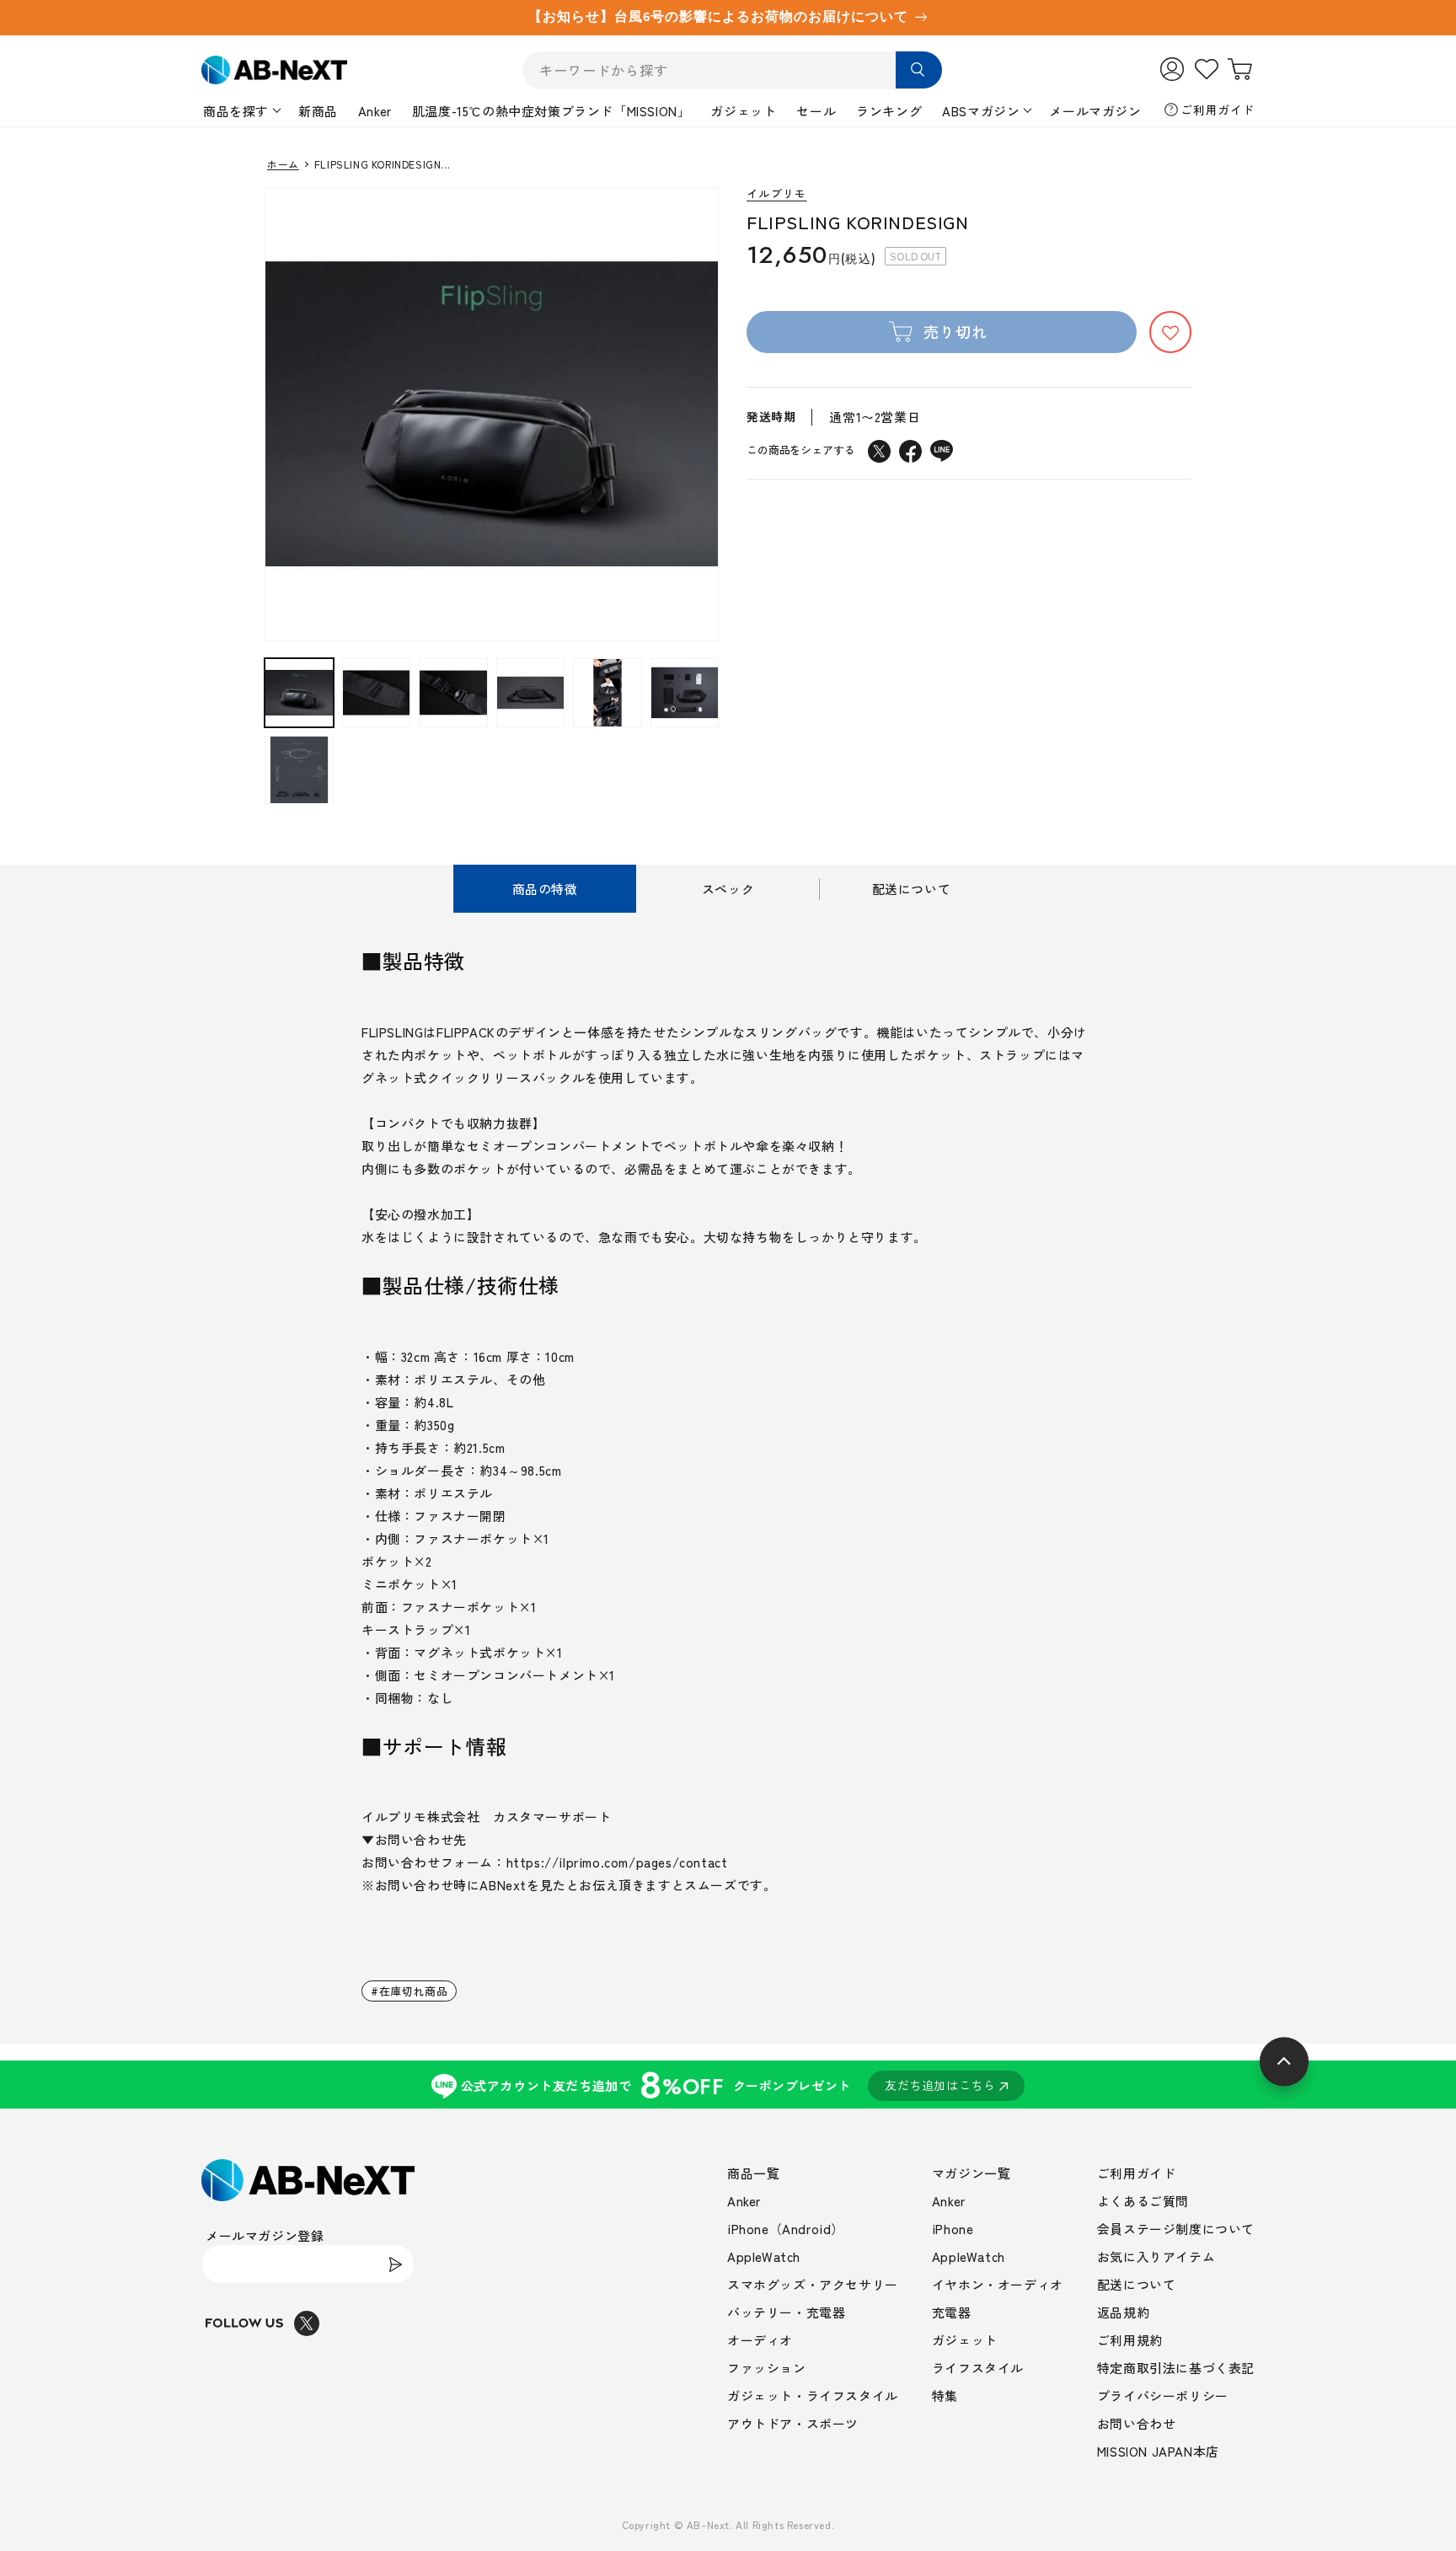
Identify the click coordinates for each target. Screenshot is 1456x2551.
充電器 (952, 2312)
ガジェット (743, 111)
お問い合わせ (1137, 2423)
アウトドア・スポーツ (793, 2423)
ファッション (767, 2368)
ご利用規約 (1130, 2340)
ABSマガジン (981, 111)
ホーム (283, 164)
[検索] (919, 70)
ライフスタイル (978, 2368)
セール (816, 111)
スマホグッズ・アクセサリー (813, 2284)
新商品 (318, 111)
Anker (375, 111)
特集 (945, 2396)
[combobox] (732, 70)
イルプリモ (777, 194)
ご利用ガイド (1218, 110)
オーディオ (760, 2340)
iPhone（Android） (786, 2229)
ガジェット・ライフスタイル (813, 2396)
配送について (1137, 2284)
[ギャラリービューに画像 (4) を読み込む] (531, 693)
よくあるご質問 (1143, 2201)
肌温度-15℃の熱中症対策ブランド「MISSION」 (551, 111)
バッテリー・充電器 (786, 2312)
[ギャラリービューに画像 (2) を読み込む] (377, 693)
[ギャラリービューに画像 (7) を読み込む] (299, 770)
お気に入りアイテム (1156, 2256)
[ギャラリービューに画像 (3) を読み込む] (453, 693)
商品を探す (236, 111)
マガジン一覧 (972, 2173)
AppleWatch (764, 2256)
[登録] (395, 2264)
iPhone (953, 2229)
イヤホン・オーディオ (998, 2284)
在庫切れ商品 (414, 1991)
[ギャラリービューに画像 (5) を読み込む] (608, 693)
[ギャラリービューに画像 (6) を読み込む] (685, 693)
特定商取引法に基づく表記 (1176, 2368)
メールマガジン (1095, 111)
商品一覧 (753, 2173)
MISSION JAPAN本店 (1158, 2451)
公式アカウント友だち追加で (728, 2085)
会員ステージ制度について (1176, 2229)
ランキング (889, 111)
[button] (1170, 333)
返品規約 (1123, 2312)
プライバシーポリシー (1163, 2396)
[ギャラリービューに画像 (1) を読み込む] (299, 693)
